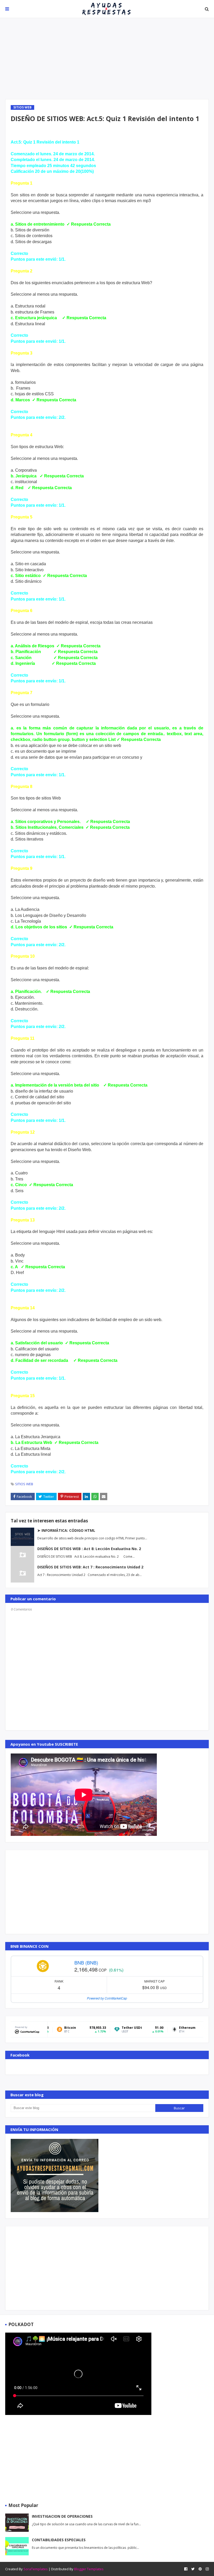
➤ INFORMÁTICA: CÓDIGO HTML (66, 1530)
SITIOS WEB (24, 1484)
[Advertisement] (107, 59)
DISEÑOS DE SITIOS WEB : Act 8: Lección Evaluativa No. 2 (89, 1549)
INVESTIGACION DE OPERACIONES (62, 2516)
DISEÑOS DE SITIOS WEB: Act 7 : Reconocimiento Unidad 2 (90, 1567)
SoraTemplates (36, 2569)
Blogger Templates (89, 2569)
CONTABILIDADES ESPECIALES (59, 2540)
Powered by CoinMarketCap (107, 1998)
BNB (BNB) (86, 1962)
